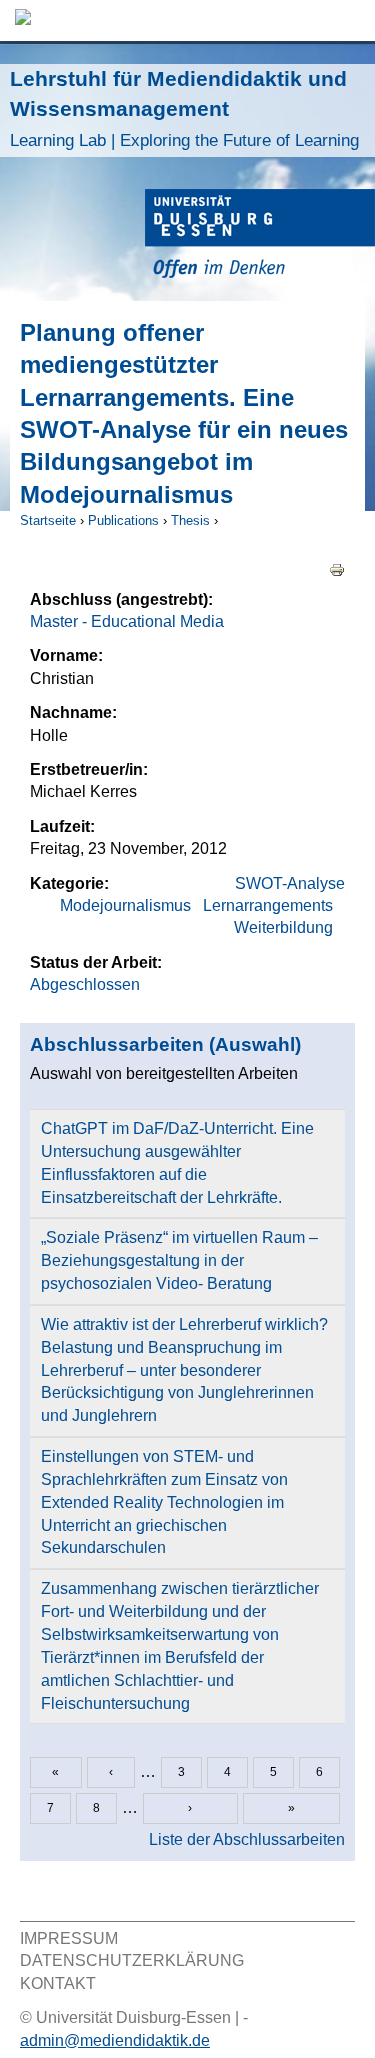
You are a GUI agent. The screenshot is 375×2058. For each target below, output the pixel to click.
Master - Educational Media (127, 621)
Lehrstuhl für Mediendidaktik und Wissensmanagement (184, 108)
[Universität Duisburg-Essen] (260, 236)
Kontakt (58, 1983)
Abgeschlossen (85, 984)
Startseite (48, 520)
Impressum (69, 1938)
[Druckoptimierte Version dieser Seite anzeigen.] (337, 568)
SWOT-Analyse (290, 883)
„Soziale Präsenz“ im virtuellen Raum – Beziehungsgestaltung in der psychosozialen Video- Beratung (179, 1260)
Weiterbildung (283, 927)
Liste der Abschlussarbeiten (247, 1839)
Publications (123, 520)
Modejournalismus (125, 905)
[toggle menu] (350, 20)
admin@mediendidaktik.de (115, 2040)
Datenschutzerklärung (132, 1960)
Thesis (190, 520)
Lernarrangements (268, 905)
